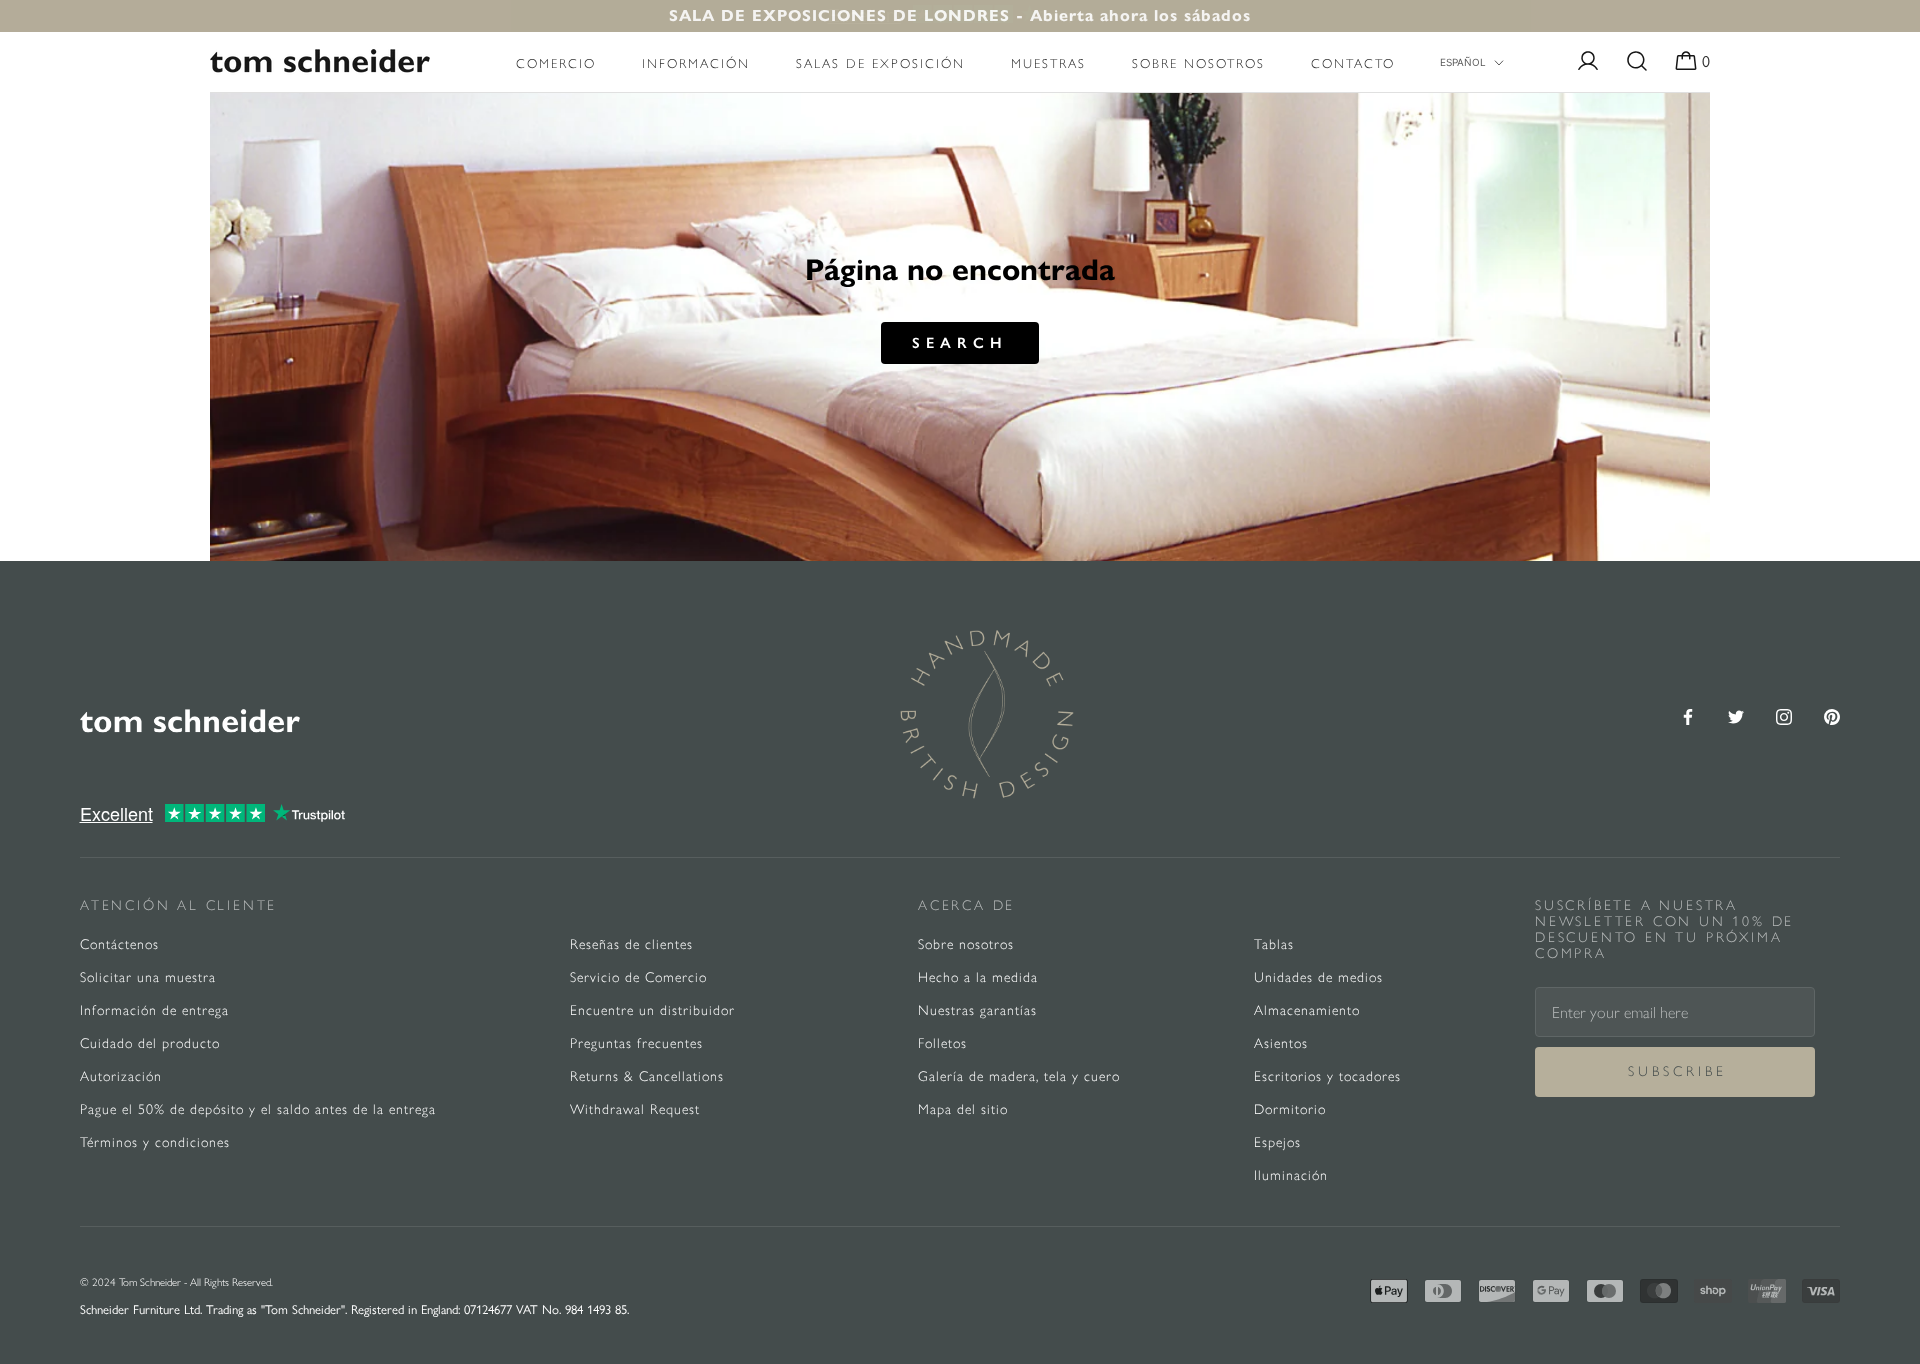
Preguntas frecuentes (636, 1043)
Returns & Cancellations (647, 1076)
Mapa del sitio (963, 1109)
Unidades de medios (1318, 977)
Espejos (1277, 1142)
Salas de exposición (880, 63)
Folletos (942, 1043)
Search (960, 343)
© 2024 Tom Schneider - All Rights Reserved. (176, 1282)
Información (696, 63)
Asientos (1281, 1043)
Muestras (1048, 63)
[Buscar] (1637, 62)
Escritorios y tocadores (1327, 1076)
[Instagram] (1784, 715)
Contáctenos (119, 944)
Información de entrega (154, 1010)
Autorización (121, 1076)
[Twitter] (1736, 715)
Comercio (556, 63)
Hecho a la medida (978, 977)
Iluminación (1291, 1175)
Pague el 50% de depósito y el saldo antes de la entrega (258, 1109)
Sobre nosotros (1198, 63)
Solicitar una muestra (148, 977)
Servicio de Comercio (638, 977)
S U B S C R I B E (1675, 1071)
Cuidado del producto (150, 1043)
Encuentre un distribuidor (652, 1010)
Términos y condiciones (155, 1142)
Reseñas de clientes (631, 944)
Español (1463, 62)
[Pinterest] (1832, 715)
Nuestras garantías (977, 1010)
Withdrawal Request (635, 1109)
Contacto (1353, 63)
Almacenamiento (1307, 1010)
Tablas (1274, 944)
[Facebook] (1688, 715)
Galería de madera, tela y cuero (1019, 1076)
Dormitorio (1290, 1109)
